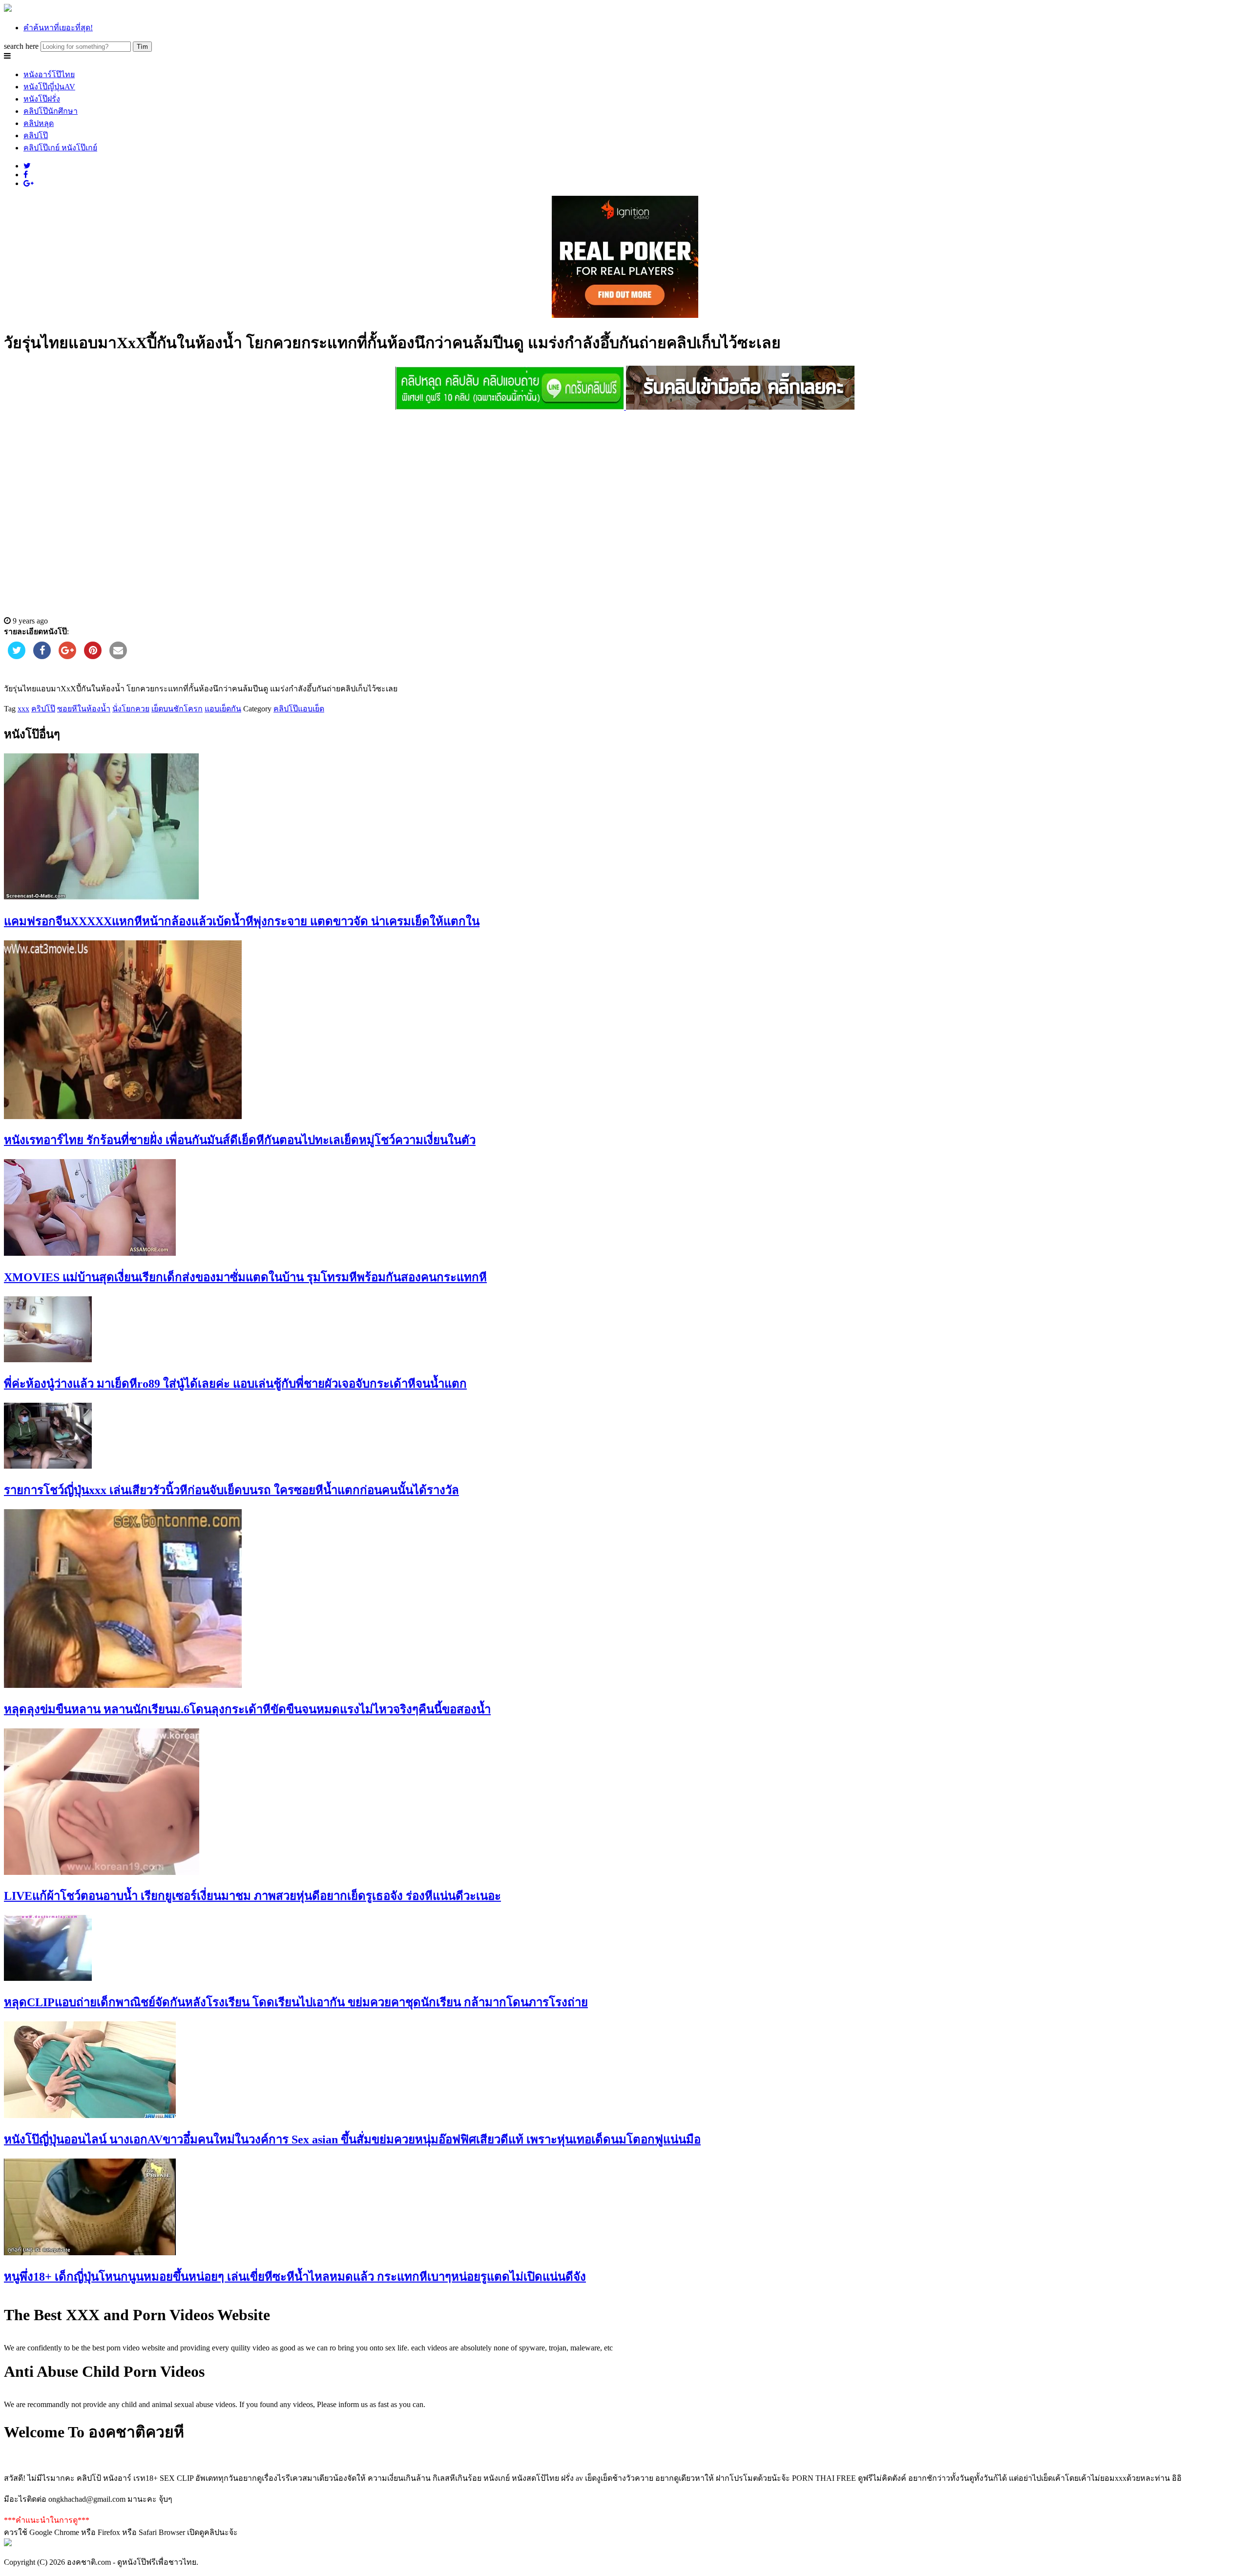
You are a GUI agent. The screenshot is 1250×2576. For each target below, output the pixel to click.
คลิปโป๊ (36, 135)
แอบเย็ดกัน (223, 709)
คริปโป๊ (43, 709)
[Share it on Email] (118, 656)
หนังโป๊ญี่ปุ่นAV (49, 87)
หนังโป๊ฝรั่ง (42, 99)
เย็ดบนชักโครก (177, 709)
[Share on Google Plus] (67, 656)
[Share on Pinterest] (93, 656)
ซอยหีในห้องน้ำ (84, 709)
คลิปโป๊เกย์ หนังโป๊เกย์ (60, 148)
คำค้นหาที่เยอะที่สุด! (58, 28)
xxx (23, 709)
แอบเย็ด (311, 709)
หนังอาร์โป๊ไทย (49, 74)
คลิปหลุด (39, 123)
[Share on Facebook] (42, 656)
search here (21, 46)
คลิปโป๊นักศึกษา (51, 111)
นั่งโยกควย (131, 709)
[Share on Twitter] (17, 656)
